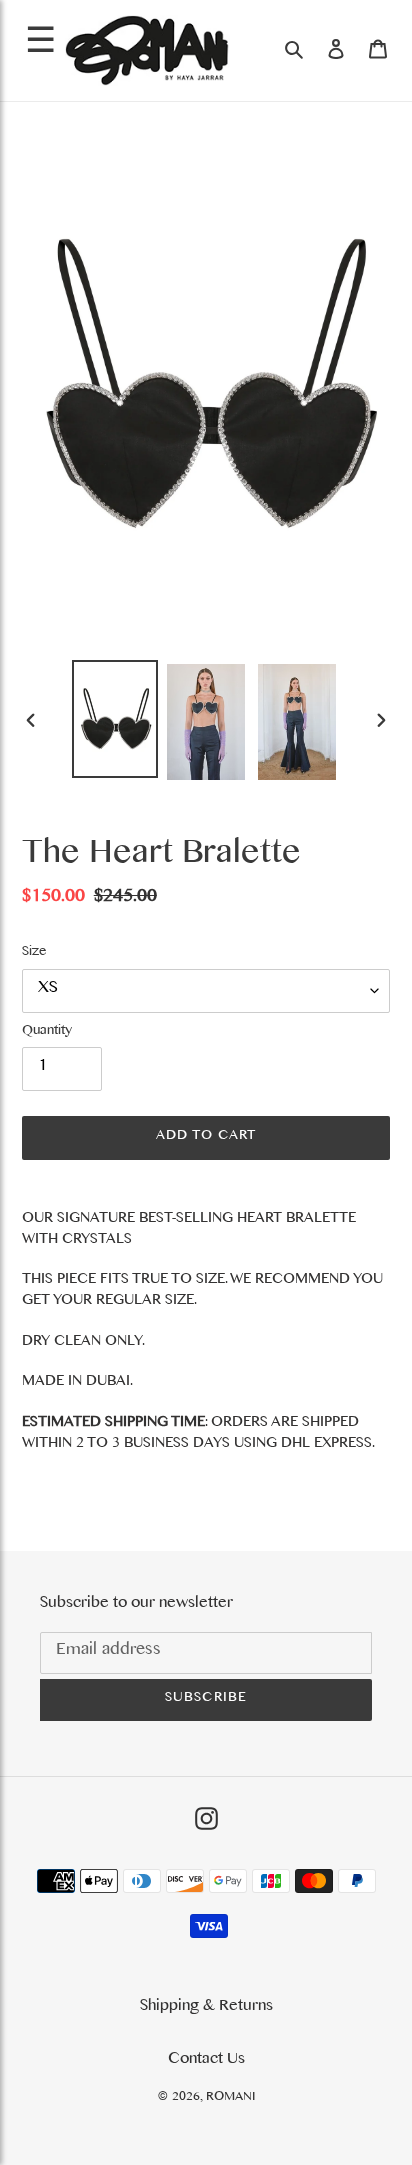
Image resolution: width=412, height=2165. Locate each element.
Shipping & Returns (206, 2008)
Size (34, 954)
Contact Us (206, 2061)
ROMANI (230, 2098)
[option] (115, 719)
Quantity (47, 1033)
